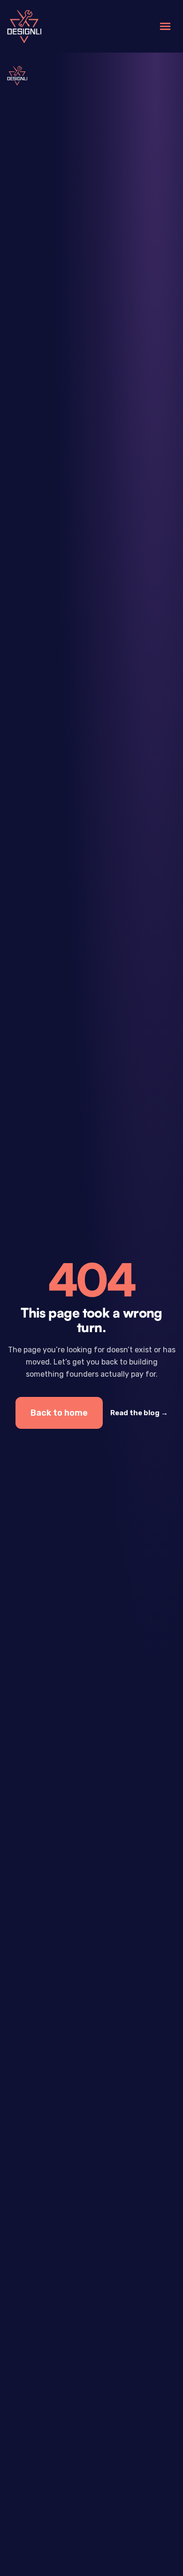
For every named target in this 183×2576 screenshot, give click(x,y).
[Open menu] (165, 26)
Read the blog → (139, 1413)
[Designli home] (24, 27)
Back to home (59, 1413)
